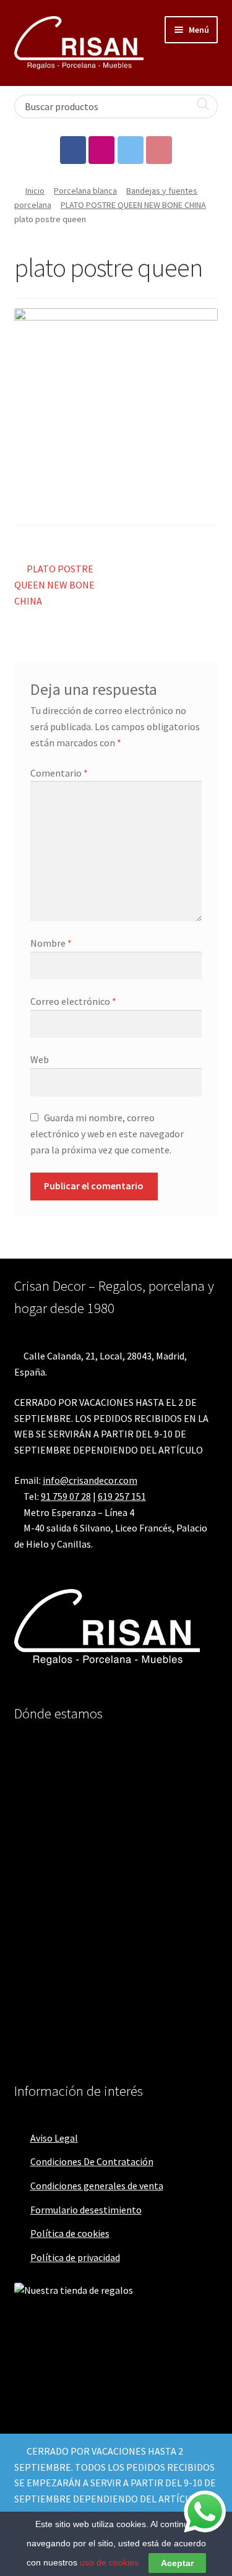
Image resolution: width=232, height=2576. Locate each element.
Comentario (59, 773)
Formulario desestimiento (86, 2210)
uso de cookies (109, 2562)
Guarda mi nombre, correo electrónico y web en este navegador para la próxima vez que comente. (107, 1134)
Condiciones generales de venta (97, 2186)
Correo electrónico (73, 1001)
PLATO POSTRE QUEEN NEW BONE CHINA (133, 205)
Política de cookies (70, 2233)
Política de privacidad (75, 2257)
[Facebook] (73, 150)
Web (40, 1059)
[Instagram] (101, 150)
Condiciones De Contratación (92, 2161)
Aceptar (177, 2563)
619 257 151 (122, 1496)
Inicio (35, 191)
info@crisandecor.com (90, 1480)
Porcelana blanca (85, 191)
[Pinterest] (159, 150)
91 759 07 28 (66, 1496)
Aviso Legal (54, 2138)
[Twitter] (131, 150)
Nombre (51, 943)
